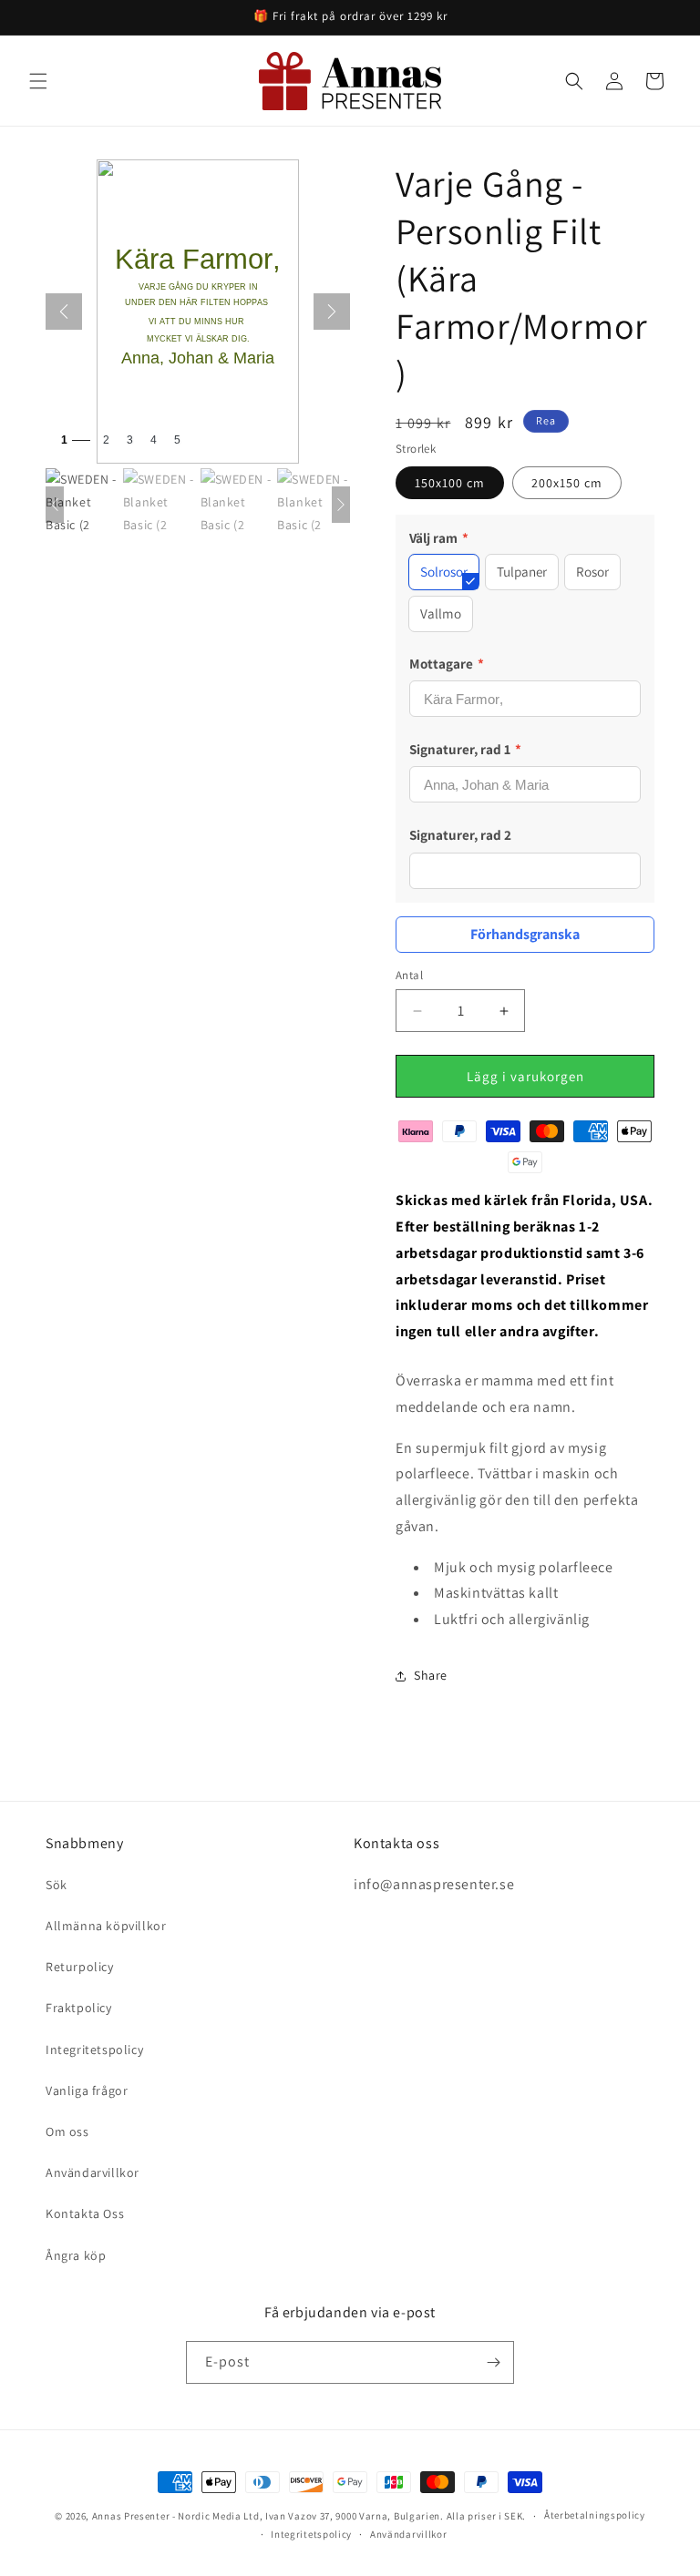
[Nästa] (332, 312)
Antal (409, 975)
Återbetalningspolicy (595, 2515)
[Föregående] (64, 312)
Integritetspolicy (94, 2050)
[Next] (341, 505)
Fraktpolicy (79, 2008)
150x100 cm (450, 483)
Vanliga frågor (87, 2090)
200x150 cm (567, 483)
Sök (57, 1885)
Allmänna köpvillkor (106, 1926)
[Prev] (55, 505)
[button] (38, 81)
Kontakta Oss (85, 2213)
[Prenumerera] (493, 2362)
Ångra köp (76, 2255)
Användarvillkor (93, 2172)
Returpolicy (80, 1967)
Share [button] (431, 1675)
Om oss (67, 2131)
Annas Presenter (131, 2516)
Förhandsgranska (525, 934)
